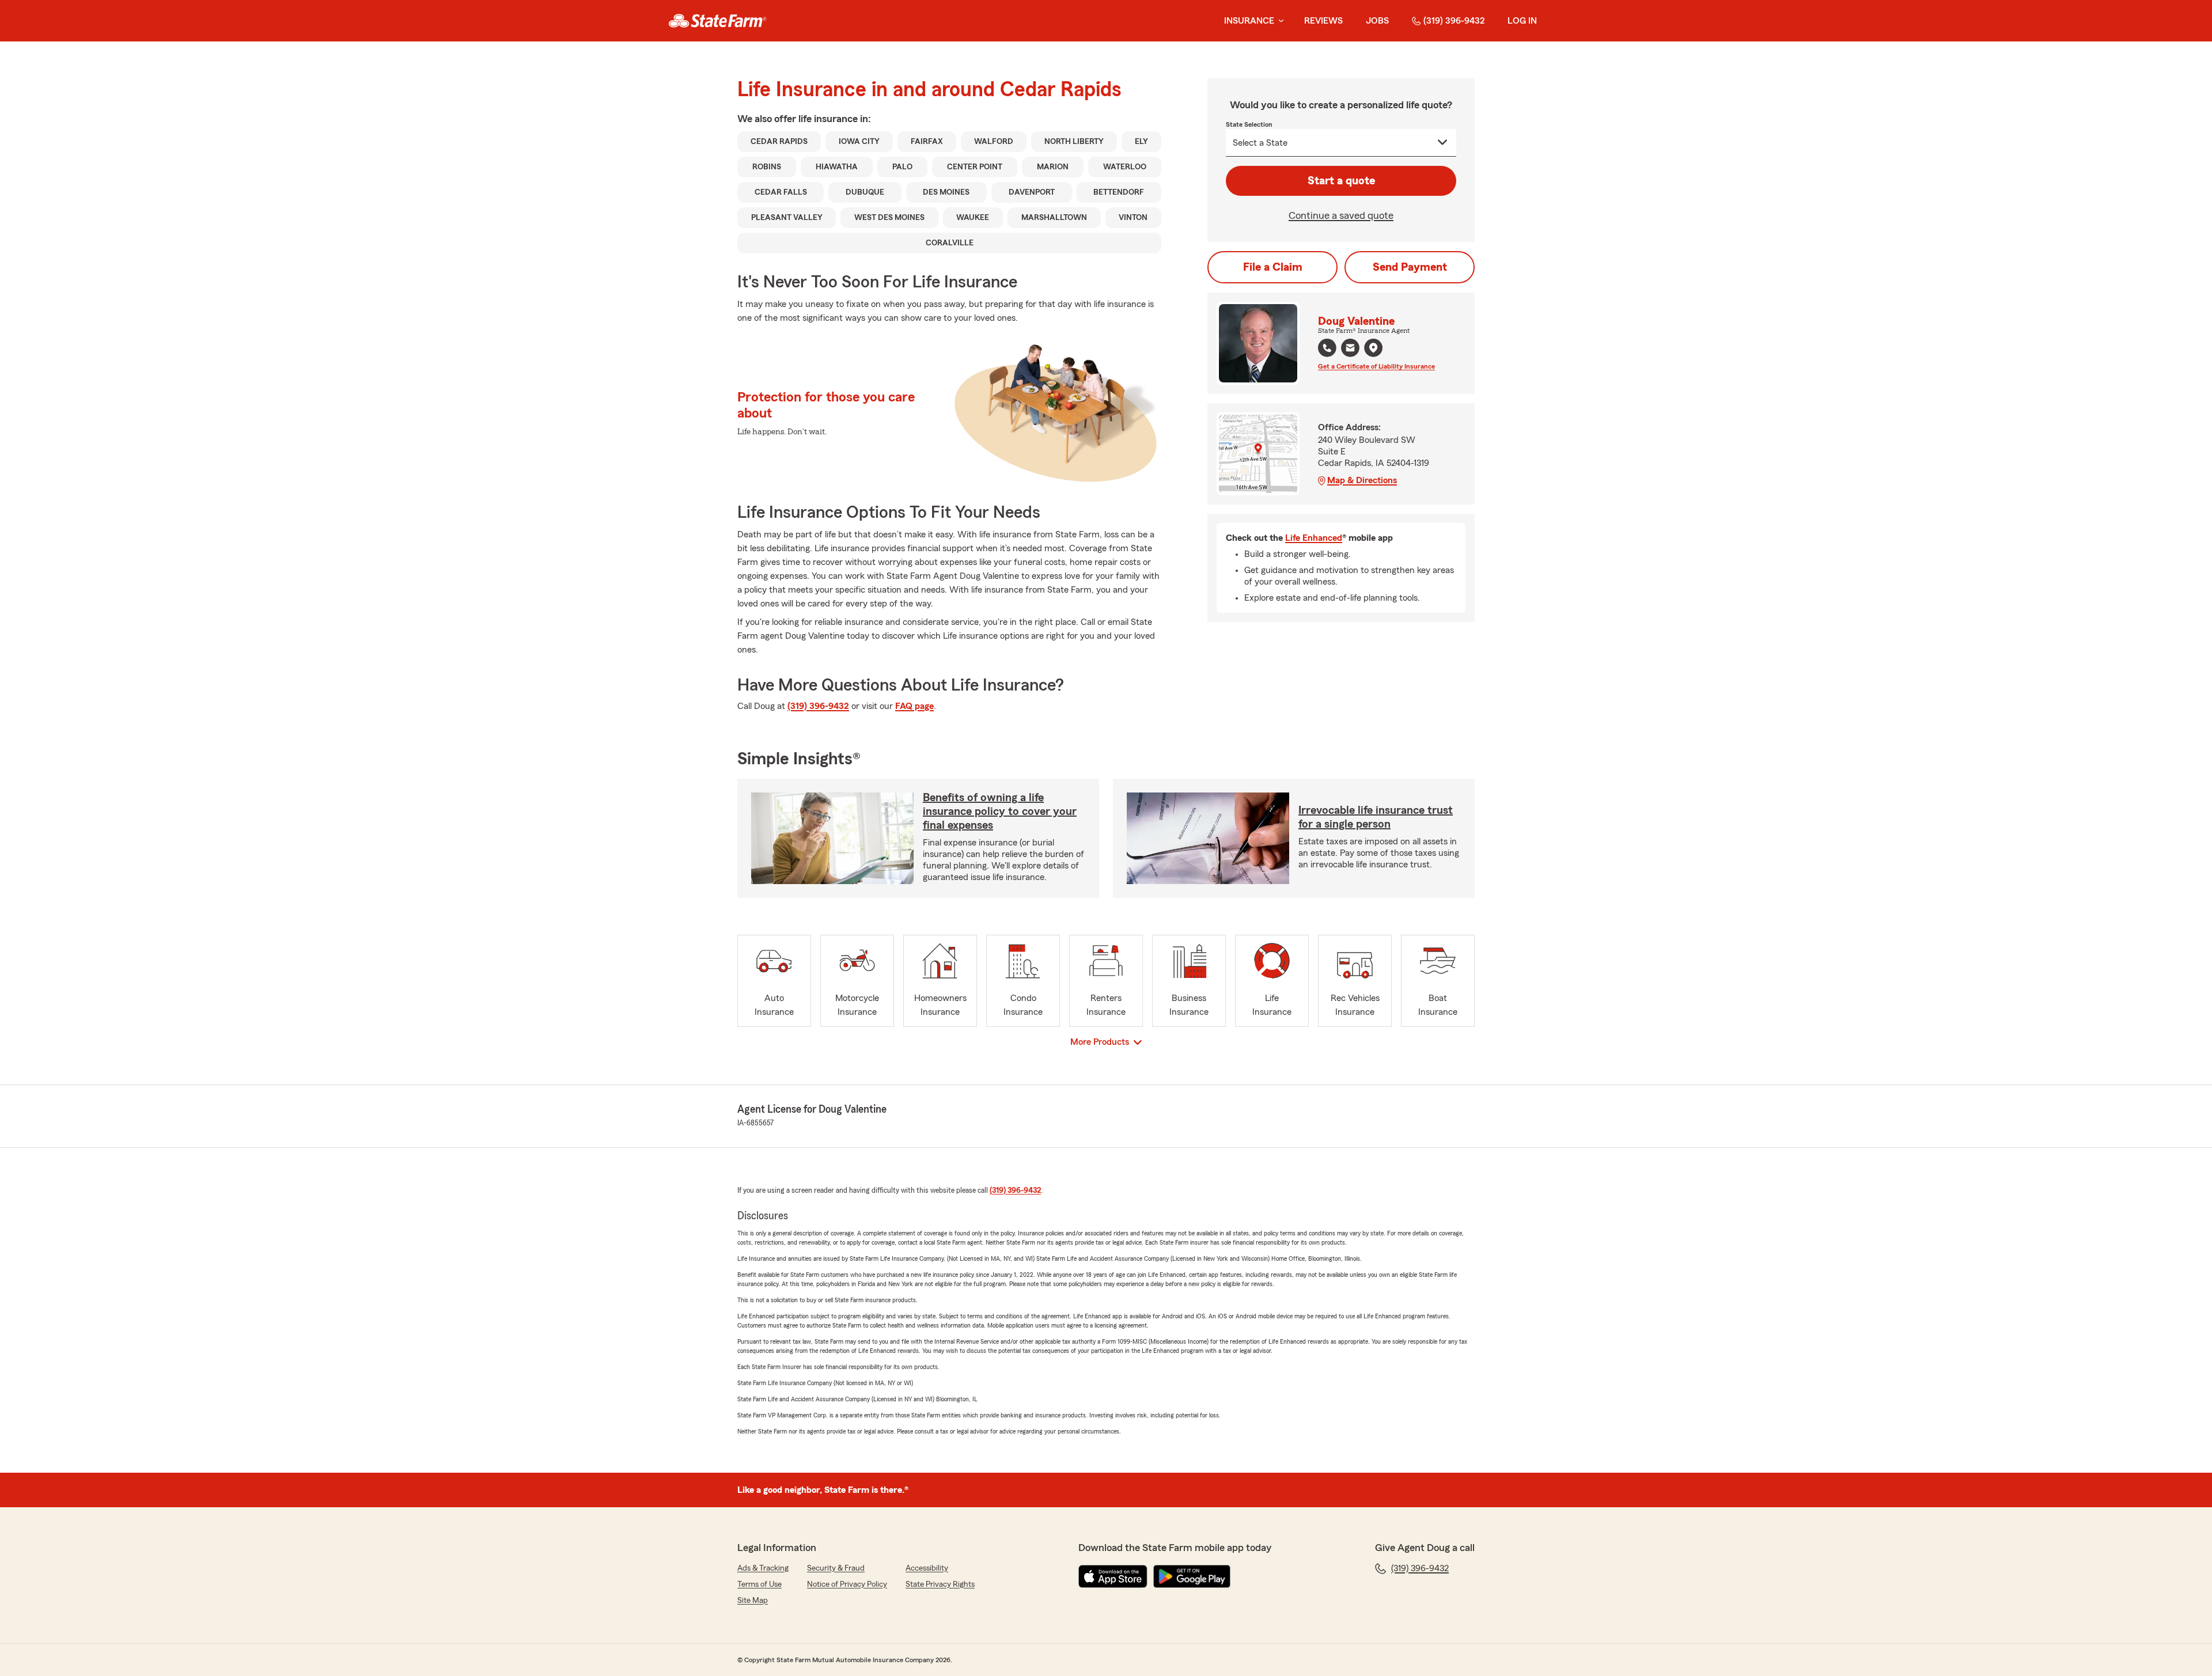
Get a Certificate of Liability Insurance (1376, 366)
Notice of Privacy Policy (847, 1584)
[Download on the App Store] (1113, 1576)
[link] (717, 21)
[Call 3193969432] (1327, 348)
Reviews (1323, 21)
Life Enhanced (1314, 538)
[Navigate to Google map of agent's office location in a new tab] (1373, 348)
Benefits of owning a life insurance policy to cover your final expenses (1000, 812)
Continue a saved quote (1341, 215)
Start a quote (1341, 181)
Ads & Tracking (763, 1568)
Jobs (1377, 21)
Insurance (1249, 21)
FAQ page (914, 706)
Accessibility (927, 1568)
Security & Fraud (836, 1568)
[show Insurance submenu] (1279, 21)
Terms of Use (760, 1584)
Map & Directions (1362, 480)
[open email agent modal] (1350, 349)
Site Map (753, 1601)
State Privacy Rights (940, 1584)
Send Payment (1410, 267)
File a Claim (1273, 267)
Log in (1522, 21)
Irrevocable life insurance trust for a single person (1376, 817)
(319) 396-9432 (1454, 21)
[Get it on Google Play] (1192, 1576)
